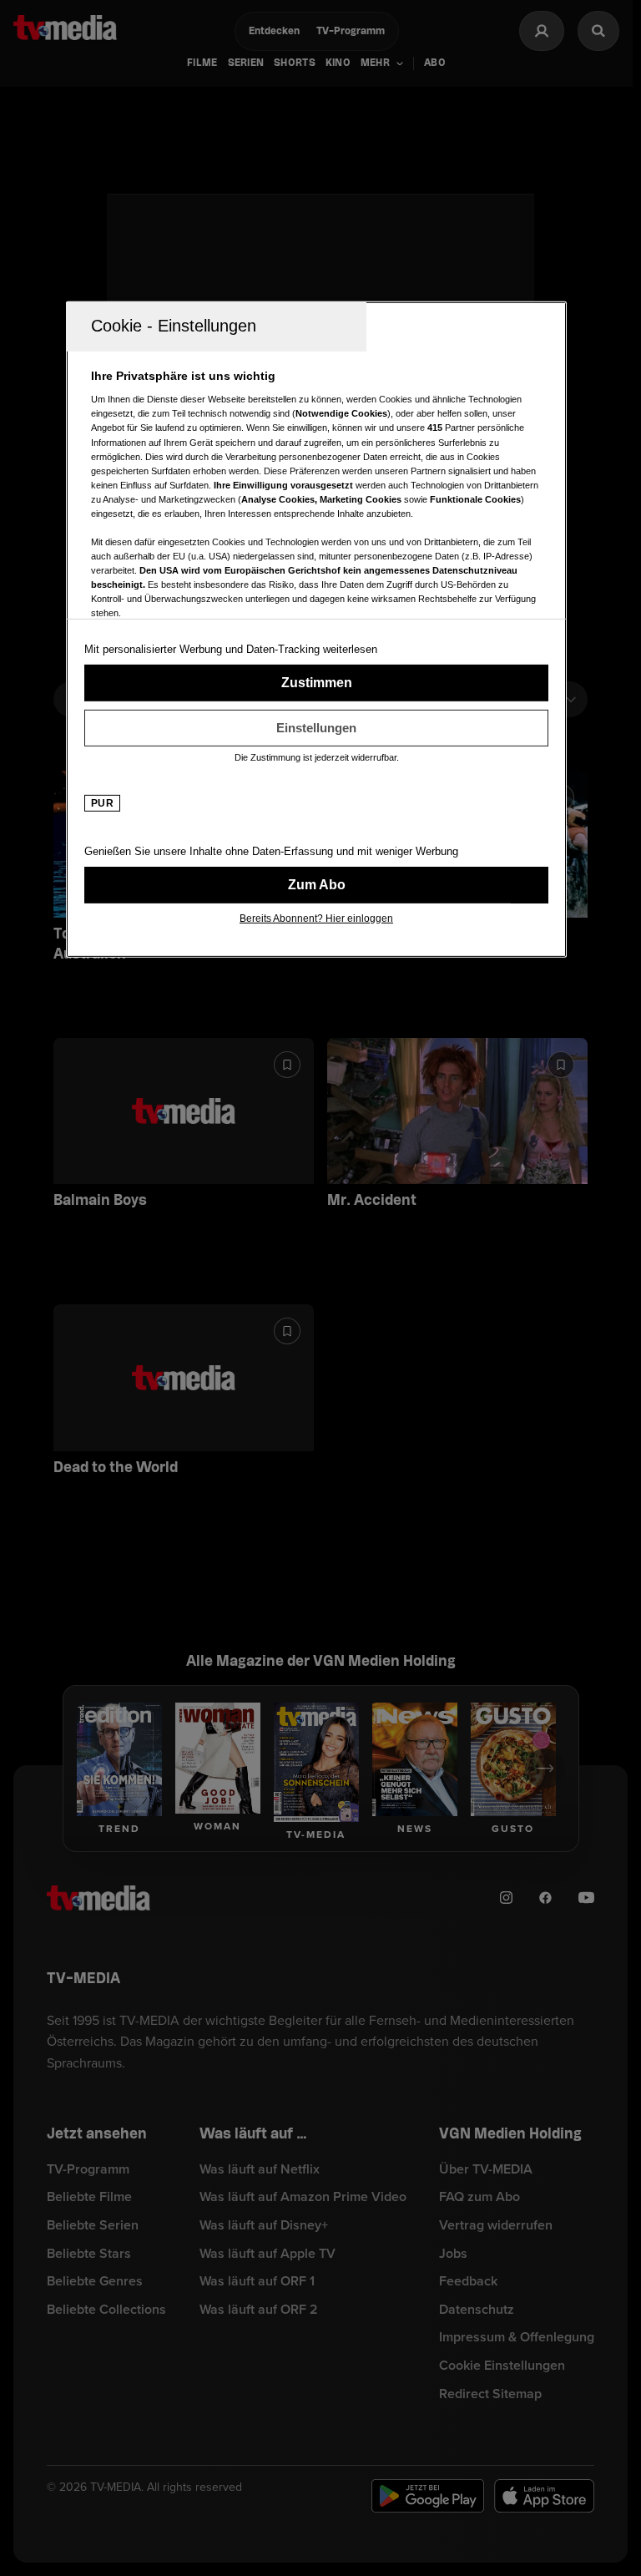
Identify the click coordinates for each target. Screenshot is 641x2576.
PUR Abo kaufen (316, 885)
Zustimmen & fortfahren (316, 683)
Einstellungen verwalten (316, 728)
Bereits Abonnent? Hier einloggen (316, 919)
